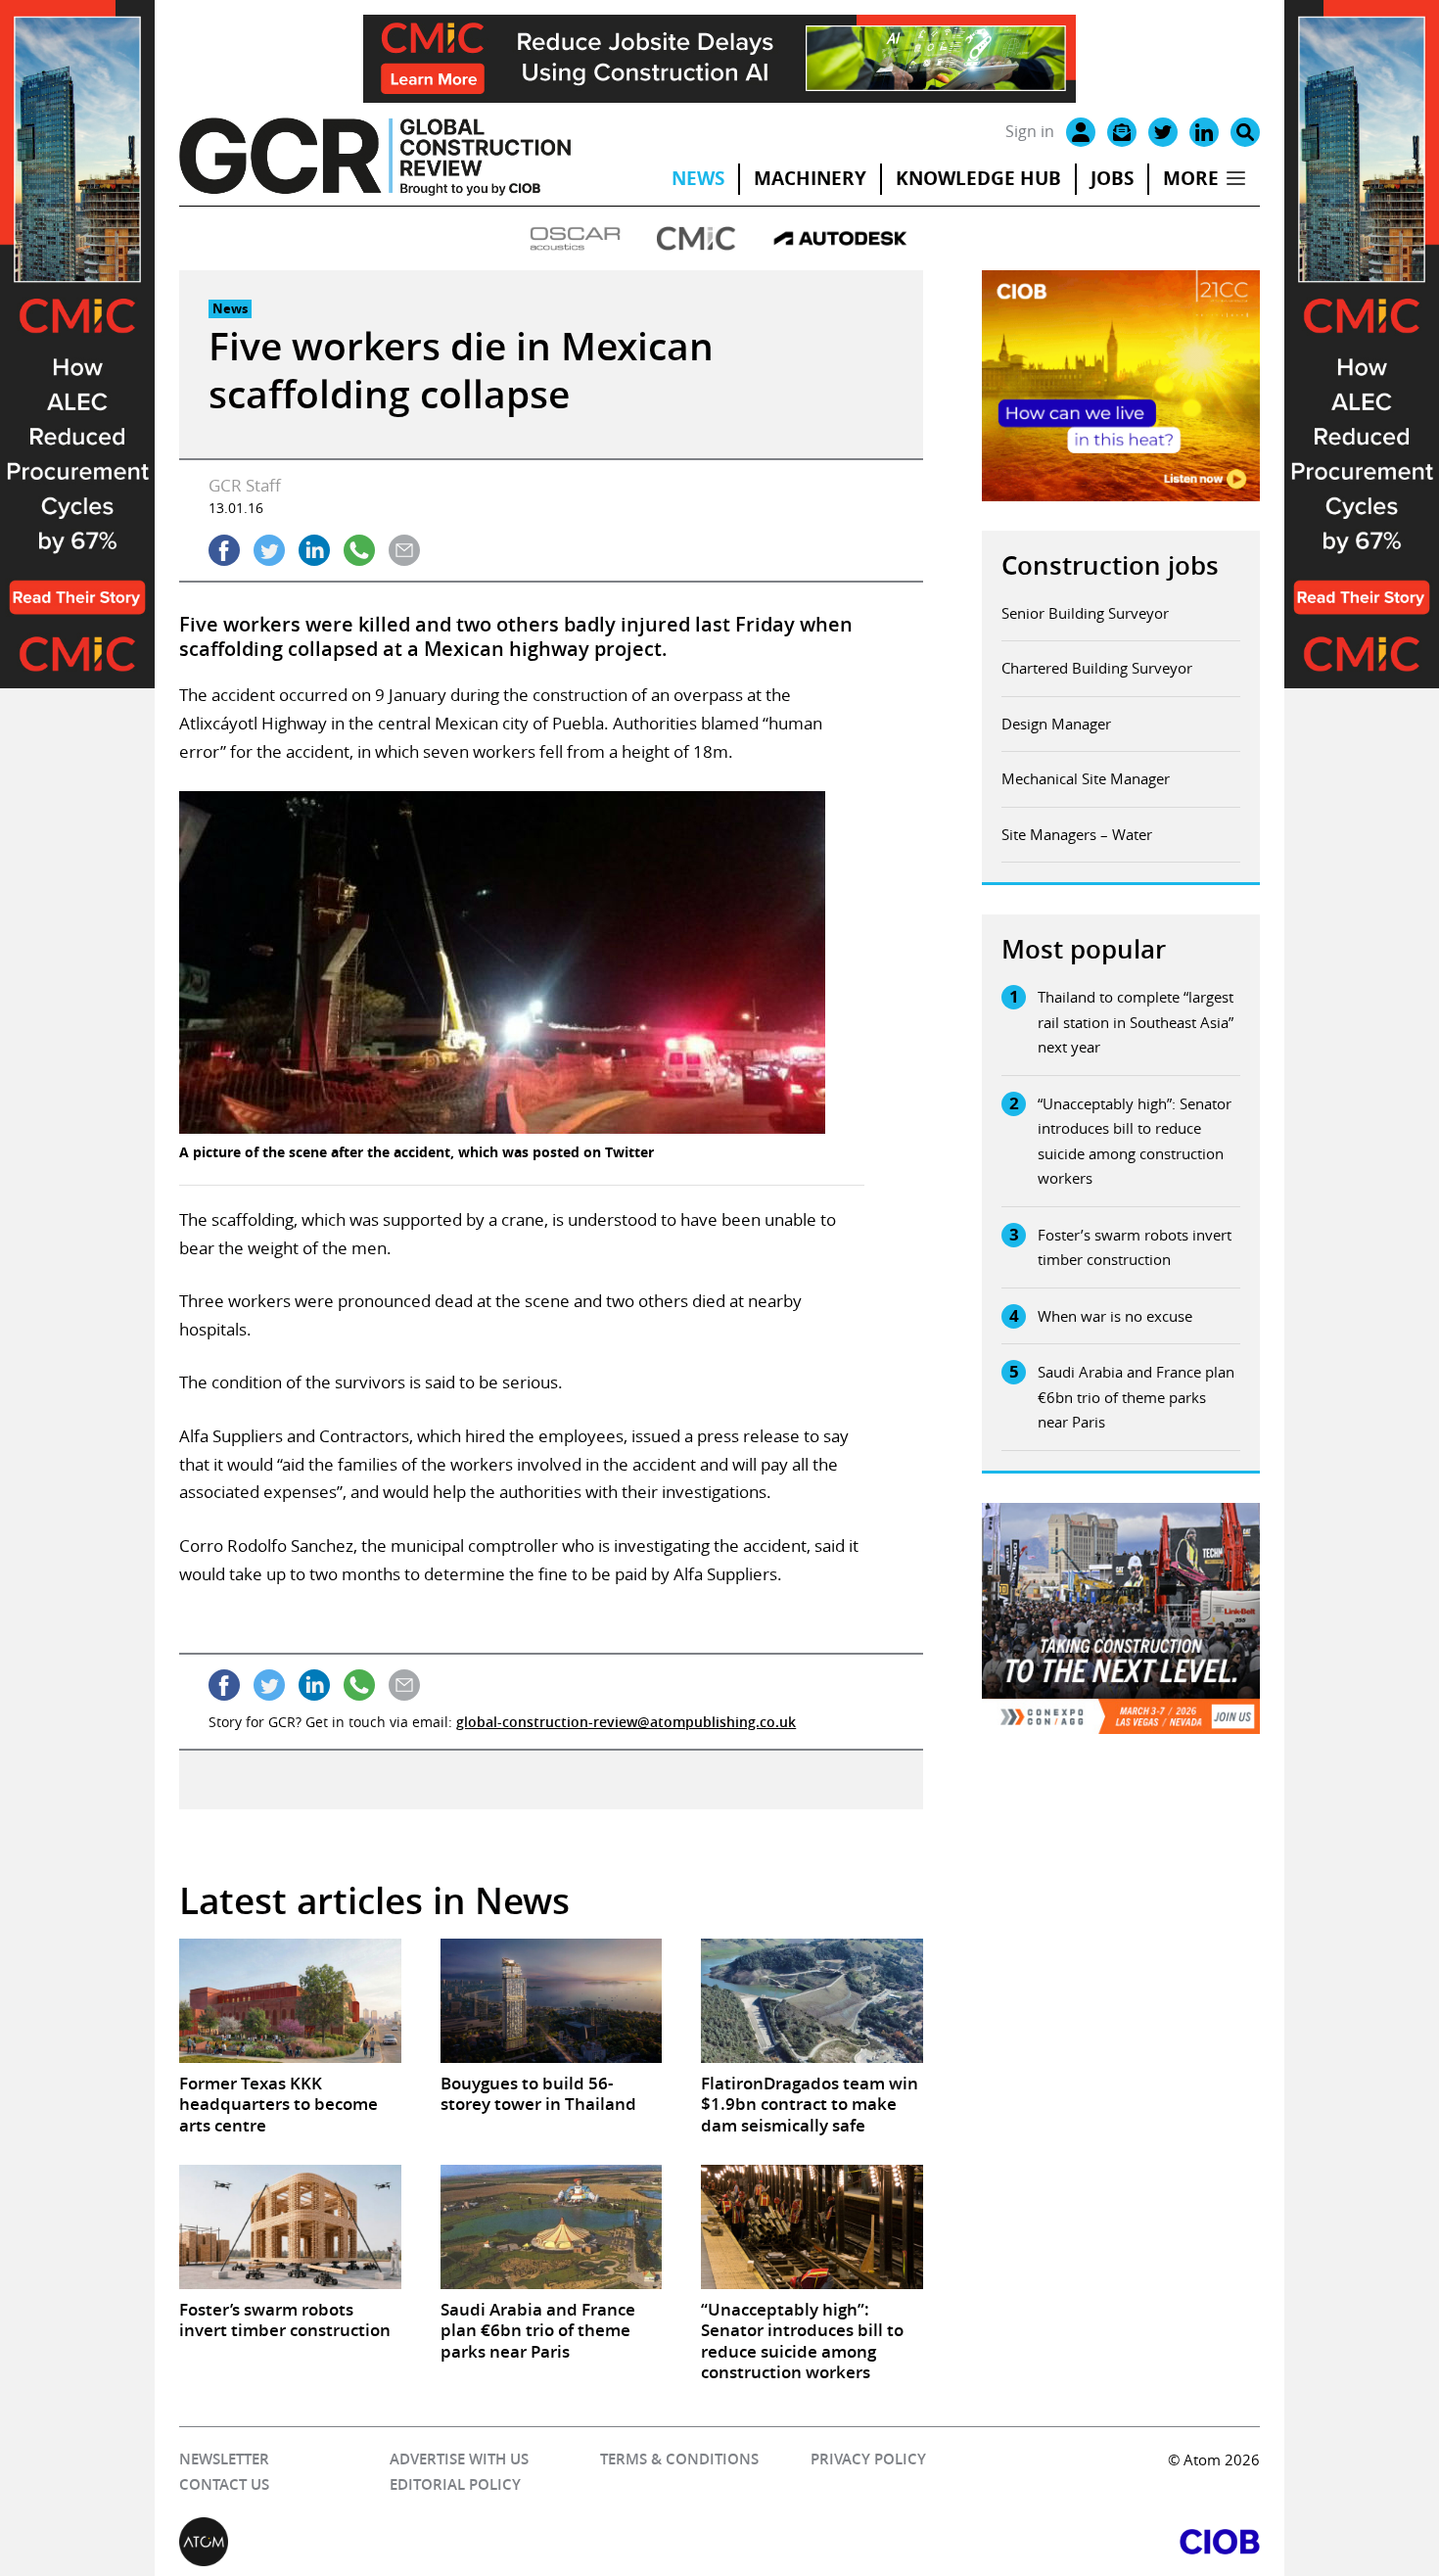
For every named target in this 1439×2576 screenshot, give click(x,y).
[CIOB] (990, 2542)
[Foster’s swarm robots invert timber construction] (290, 2227)
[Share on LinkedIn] (314, 550)
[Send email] (404, 550)
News (698, 178)
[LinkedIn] (1204, 132)
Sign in (1030, 131)
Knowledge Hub (978, 178)
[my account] (1081, 132)
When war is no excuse (1115, 1316)
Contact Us (224, 2484)
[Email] (1122, 132)
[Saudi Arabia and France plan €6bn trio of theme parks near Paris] (551, 2227)
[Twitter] (1163, 132)
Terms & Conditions (679, 2459)
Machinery (810, 178)
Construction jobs (1110, 565)
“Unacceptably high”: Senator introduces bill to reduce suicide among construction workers (1135, 1141)
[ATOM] (449, 2542)
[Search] (1245, 132)
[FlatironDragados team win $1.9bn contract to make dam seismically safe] (812, 2001)
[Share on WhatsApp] (359, 550)
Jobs (1112, 178)
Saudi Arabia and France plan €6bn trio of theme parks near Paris (1136, 1397)
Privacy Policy (868, 2459)
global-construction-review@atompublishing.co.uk (626, 1722)
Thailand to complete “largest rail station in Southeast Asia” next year (1136, 1022)
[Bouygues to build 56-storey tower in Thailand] (551, 2001)
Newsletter (224, 2459)
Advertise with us (459, 2459)
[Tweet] (269, 550)
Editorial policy (455, 2484)
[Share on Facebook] (224, 550)
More (1191, 178)
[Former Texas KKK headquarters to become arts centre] (290, 2001)
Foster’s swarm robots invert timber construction (1135, 1247)
